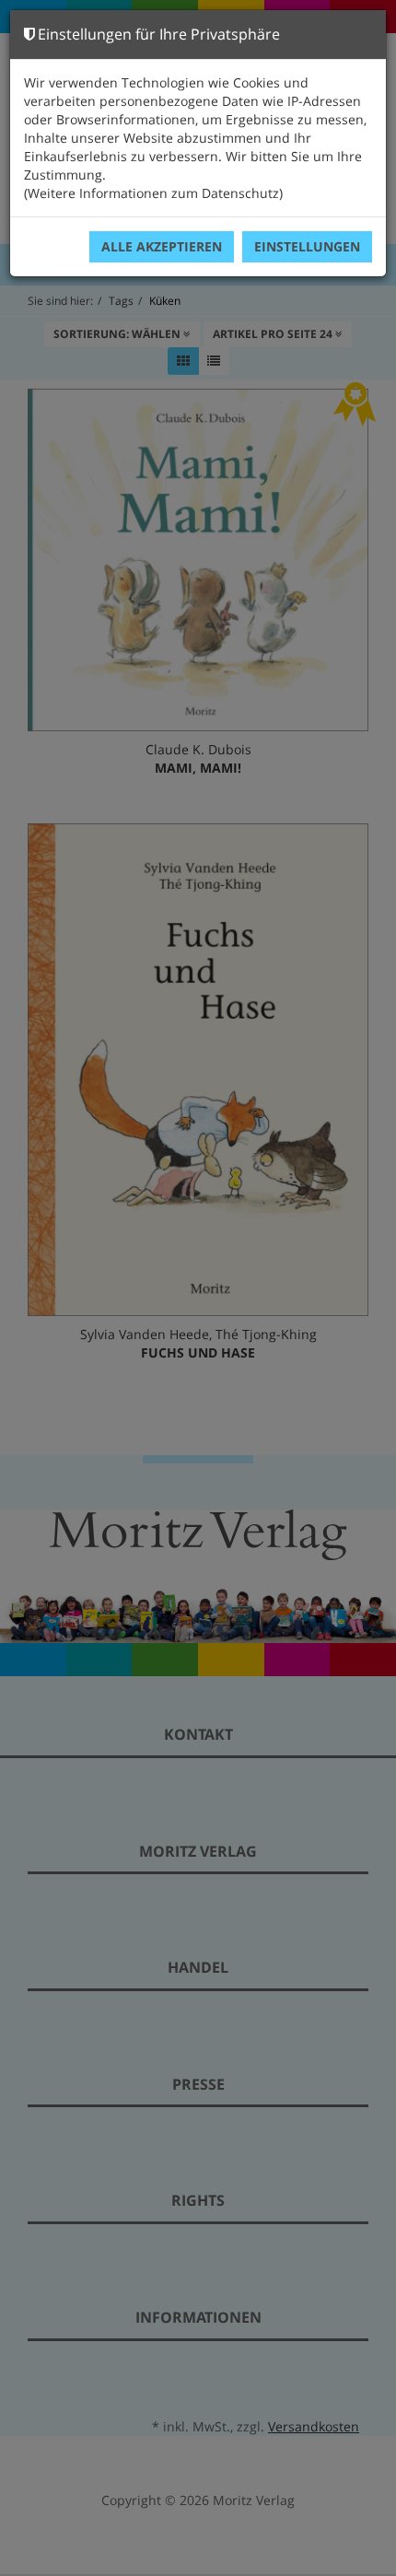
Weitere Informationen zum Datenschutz (153, 193)
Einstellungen (307, 246)
